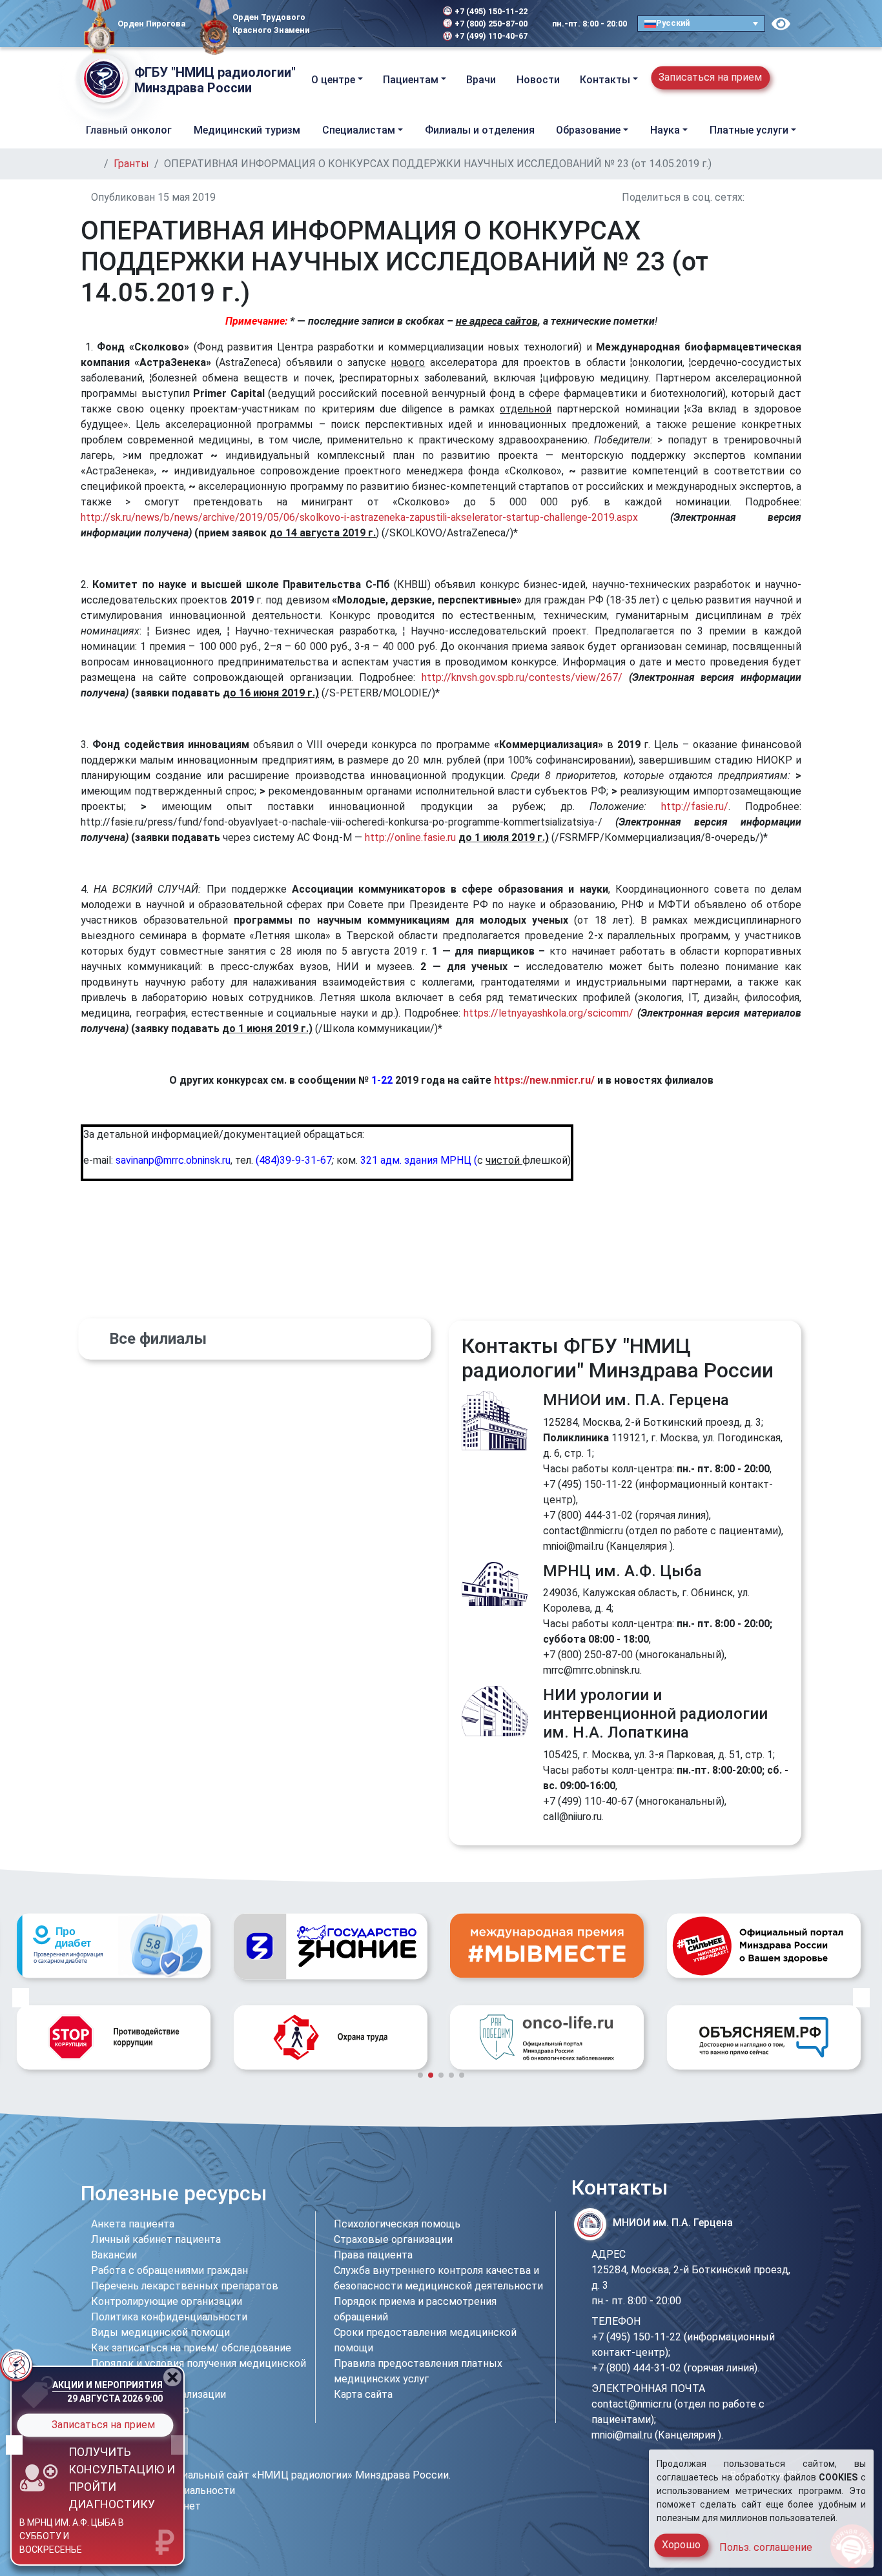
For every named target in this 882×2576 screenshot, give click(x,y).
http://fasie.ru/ (695, 806)
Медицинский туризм (247, 130)
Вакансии (114, 2255)
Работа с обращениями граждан (169, 2270)
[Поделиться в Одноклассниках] (766, 197)
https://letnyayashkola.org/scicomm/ (549, 1013)
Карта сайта (363, 2394)
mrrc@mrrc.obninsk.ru (591, 1670)
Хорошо (681, 2545)
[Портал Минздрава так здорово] (547, 1945)
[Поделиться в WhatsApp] (782, 197)
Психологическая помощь (397, 2224)
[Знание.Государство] (114, 1946)
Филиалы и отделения (480, 130)
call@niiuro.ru (572, 1817)
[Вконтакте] (343, 24)
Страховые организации (393, 2239)
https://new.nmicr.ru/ (544, 1080)
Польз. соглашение (766, 2547)
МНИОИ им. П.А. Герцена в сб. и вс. (62, 2540)
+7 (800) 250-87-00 (491, 24)
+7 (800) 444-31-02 (588, 1515)
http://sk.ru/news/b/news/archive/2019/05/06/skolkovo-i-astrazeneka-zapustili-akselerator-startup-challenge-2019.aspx (359, 517)
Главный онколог (129, 130)
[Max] (382, 24)
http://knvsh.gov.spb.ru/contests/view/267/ (522, 677)
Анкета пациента (133, 2224)
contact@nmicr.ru (583, 1531)
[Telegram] (327, 24)
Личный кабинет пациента (156, 2239)
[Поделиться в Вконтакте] (751, 197)
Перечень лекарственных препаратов (185, 2286)
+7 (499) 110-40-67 (491, 36)
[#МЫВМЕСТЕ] (331, 1945)
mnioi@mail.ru (573, 1546)
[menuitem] (701, 24)
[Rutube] (400, 24)
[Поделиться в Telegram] (797, 197)
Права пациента (373, 2255)
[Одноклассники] (361, 24)
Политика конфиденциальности (169, 2317)
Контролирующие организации (167, 2301)
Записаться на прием (710, 77)
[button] (790, 80)
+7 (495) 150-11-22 (491, 11)
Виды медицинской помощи (160, 2332)
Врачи (481, 80)
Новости (538, 80)
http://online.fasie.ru (410, 837)
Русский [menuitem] (673, 23)
